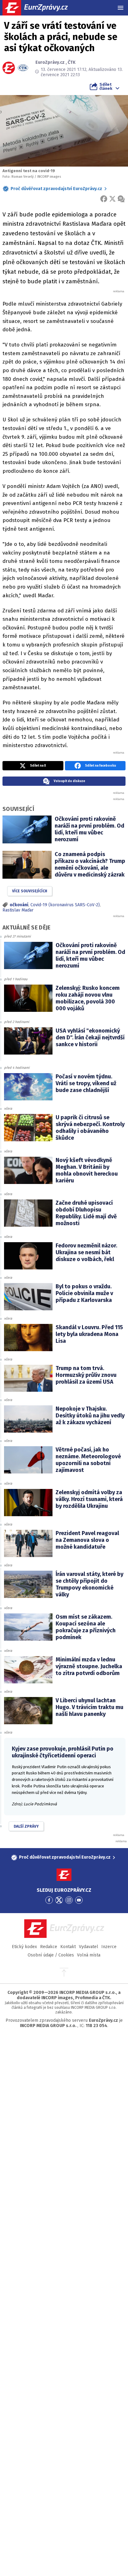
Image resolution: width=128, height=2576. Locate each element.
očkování (19, 905)
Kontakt (68, 1947)
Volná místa (89, 1955)
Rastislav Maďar (18, 910)
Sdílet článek (106, 86)
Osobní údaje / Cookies (51, 1955)
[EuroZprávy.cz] (41, 8)
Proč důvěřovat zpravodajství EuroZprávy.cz (56, 189)
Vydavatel (89, 1947)
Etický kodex (24, 1947)
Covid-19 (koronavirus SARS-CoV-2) (65, 905)
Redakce (49, 1947)
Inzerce (109, 1947)
